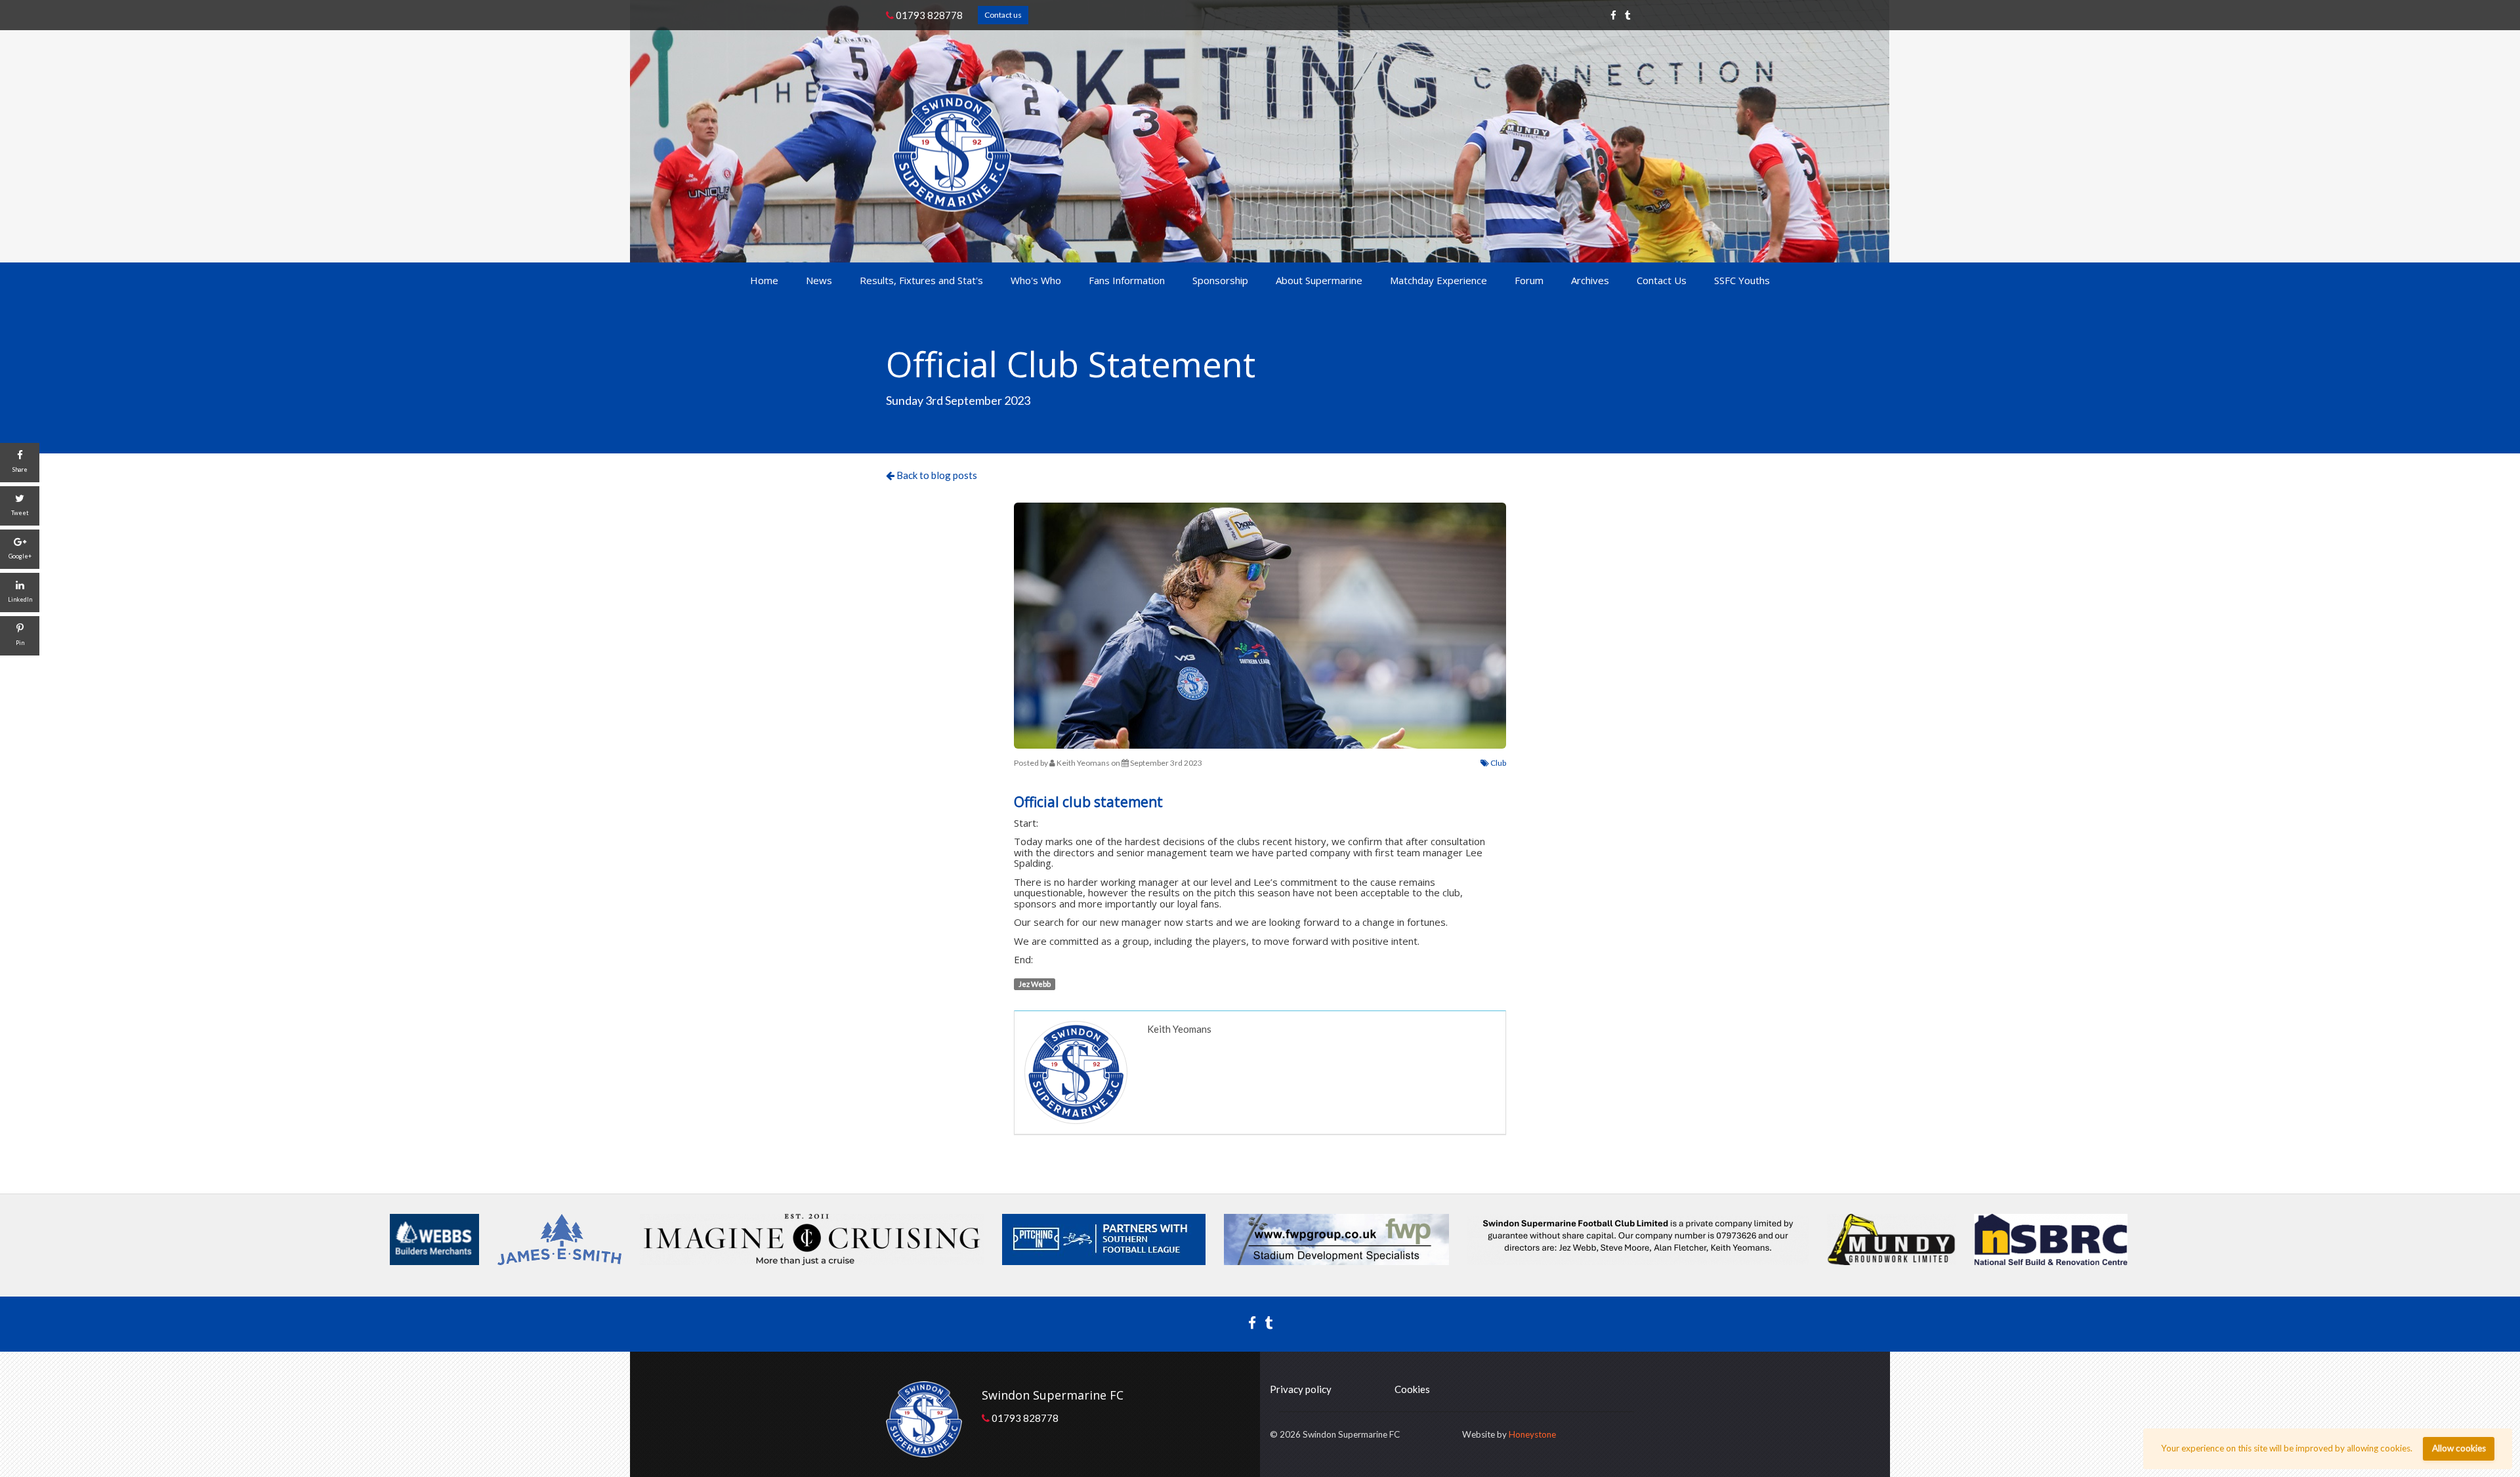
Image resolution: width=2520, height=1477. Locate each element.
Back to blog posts (936, 475)
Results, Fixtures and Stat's (921, 280)
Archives (1590, 280)
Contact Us (1662, 280)
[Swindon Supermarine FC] (952, 153)
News (819, 280)
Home (764, 280)
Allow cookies (2459, 1448)
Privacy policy (1301, 1389)
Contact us (1003, 15)
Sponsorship (1220, 280)
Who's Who (1036, 280)
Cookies (1412, 1389)
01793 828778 (928, 15)
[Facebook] (1613, 15)
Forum (1529, 280)
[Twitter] (1628, 15)
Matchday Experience (1438, 280)
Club (1498, 763)
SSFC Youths (1742, 280)
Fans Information (1127, 280)
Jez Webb (1035, 984)
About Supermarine (1319, 280)
